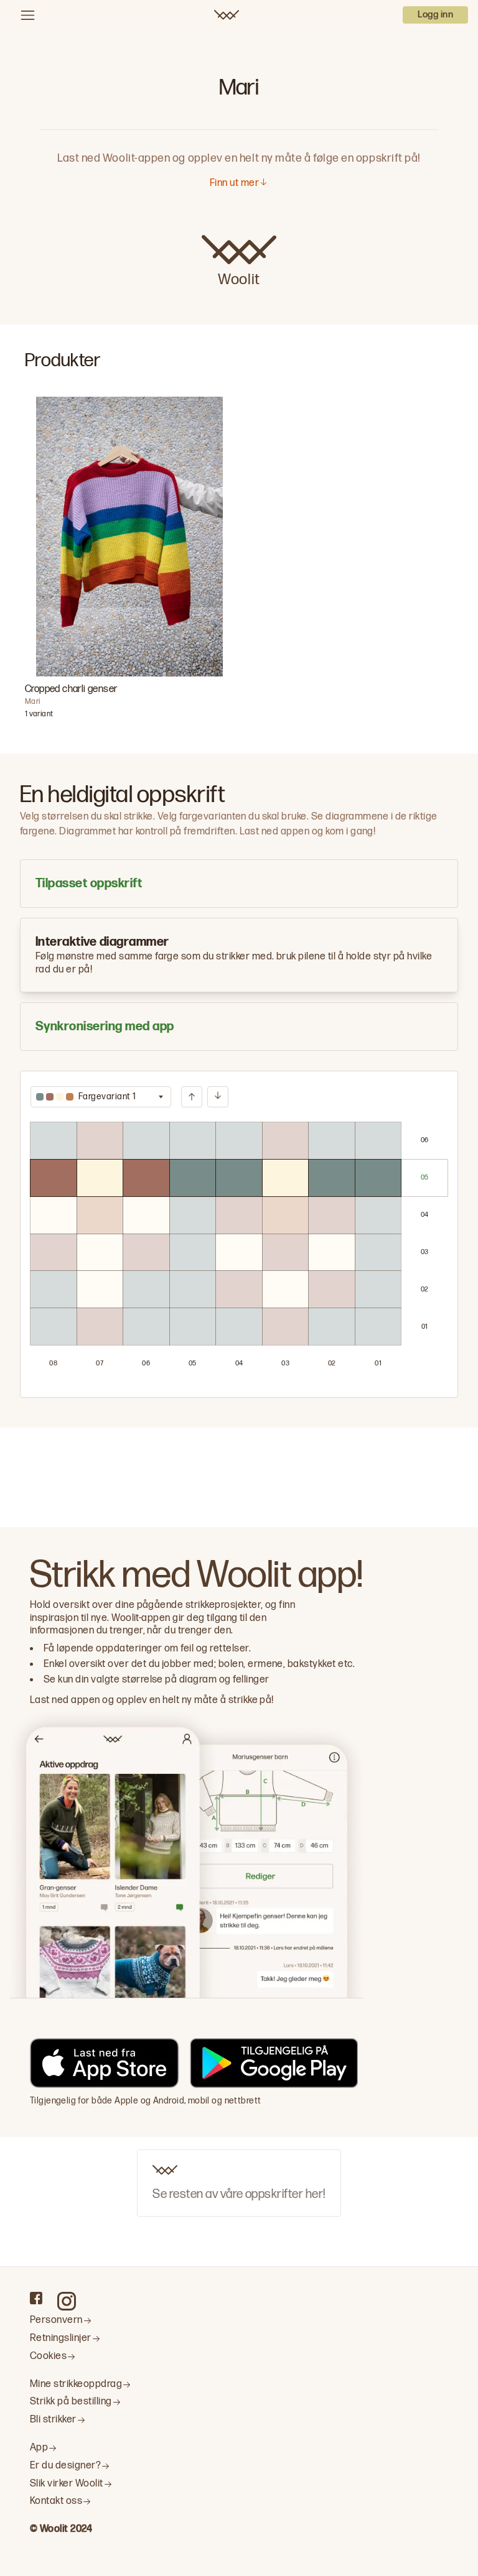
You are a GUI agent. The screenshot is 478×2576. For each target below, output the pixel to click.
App (39, 2448)
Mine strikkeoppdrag (76, 2384)
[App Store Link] (105, 2065)
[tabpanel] (239, 1234)
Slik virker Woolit (67, 2484)
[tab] (239, 884)
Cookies (48, 2356)
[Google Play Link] (274, 2065)
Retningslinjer (61, 2338)
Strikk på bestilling (71, 2402)
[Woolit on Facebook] (36, 2298)
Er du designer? (65, 2466)
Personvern (56, 2320)
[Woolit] (227, 15)
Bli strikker (53, 2420)
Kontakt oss (56, 2501)
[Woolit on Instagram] (67, 2301)
